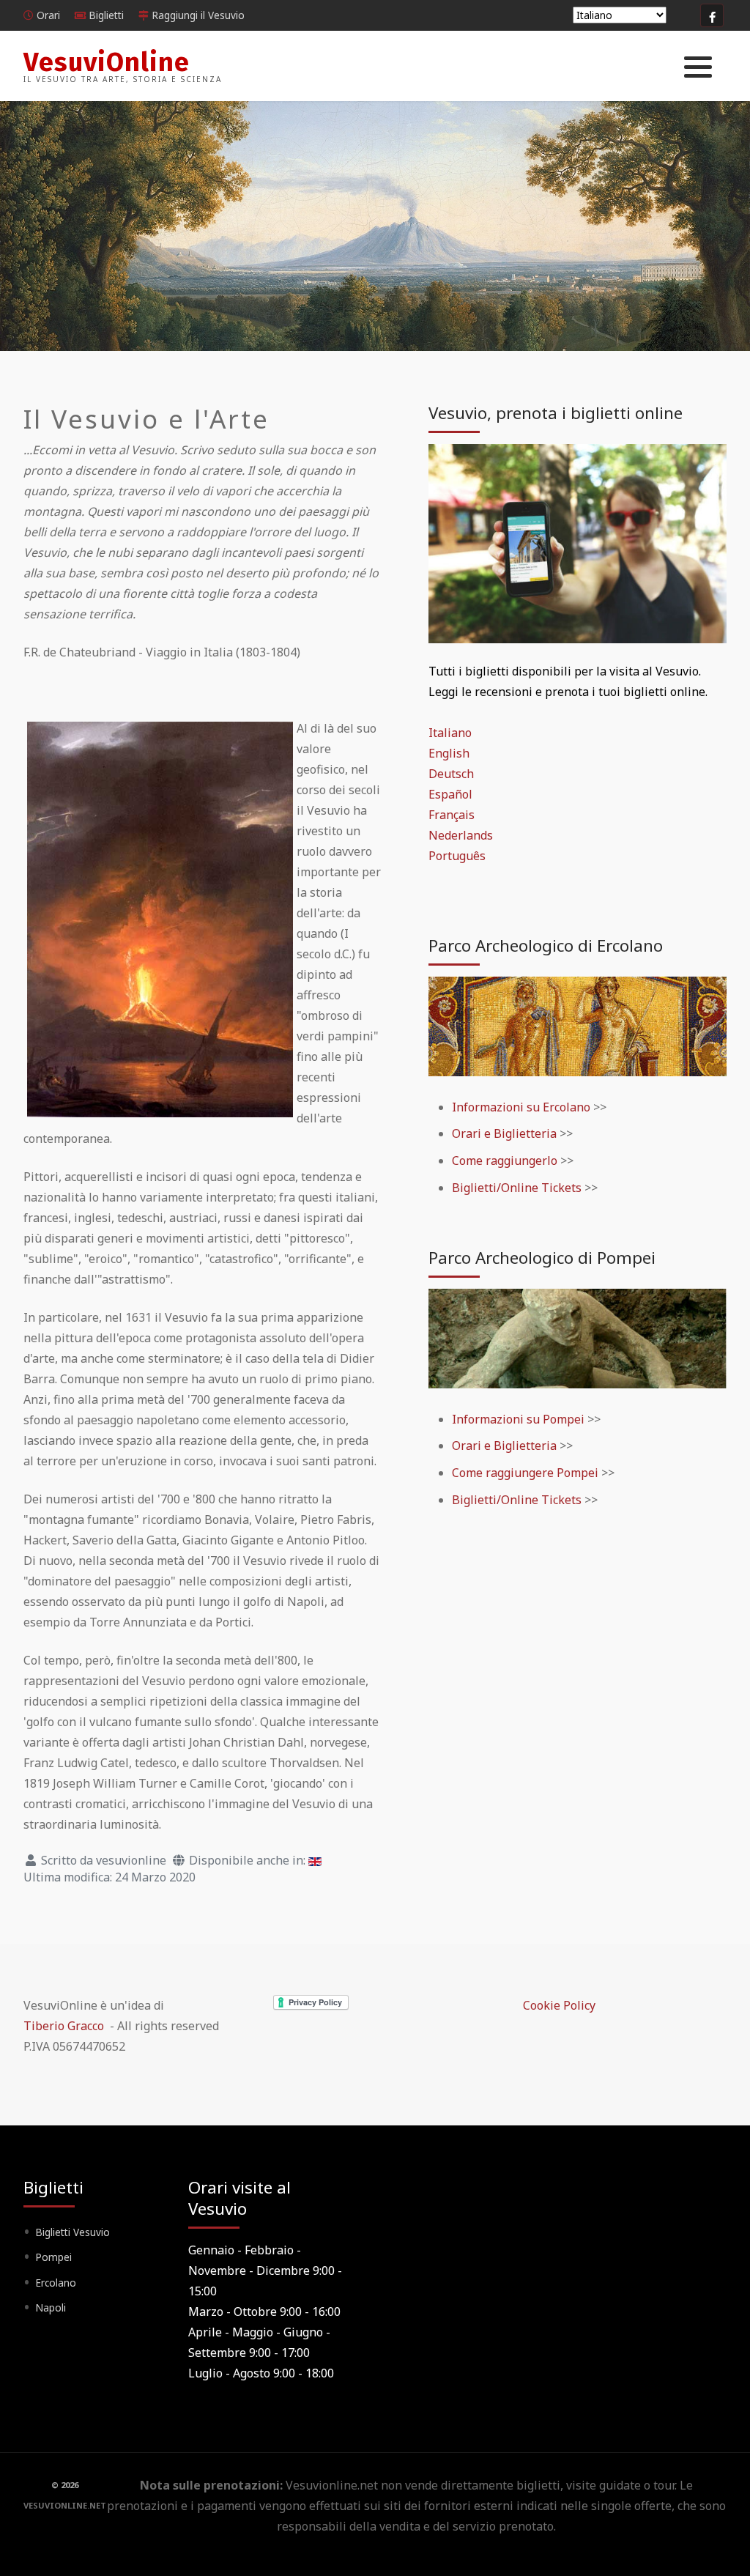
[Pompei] (578, 1337)
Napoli (51, 2307)
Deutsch (451, 774)
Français (452, 815)
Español (450, 794)
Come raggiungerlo (506, 1161)
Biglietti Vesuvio (73, 2232)
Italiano (450, 733)
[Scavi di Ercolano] (578, 1025)
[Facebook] (712, 15)
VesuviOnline (107, 62)
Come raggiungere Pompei (527, 1473)
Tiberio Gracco (64, 2026)
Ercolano (56, 2283)
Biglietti (106, 15)
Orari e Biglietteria (504, 1133)
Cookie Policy (559, 2005)
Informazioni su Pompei (518, 1419)
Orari (48, 15)
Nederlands (461, 835)
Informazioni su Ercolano (521, 1107)
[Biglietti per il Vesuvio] (578, 542)
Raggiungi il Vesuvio (198, 15)
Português (457, 856)
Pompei (53, 2257)
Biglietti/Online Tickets (517, 1188)
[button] (698, 67)
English (449, 753)
